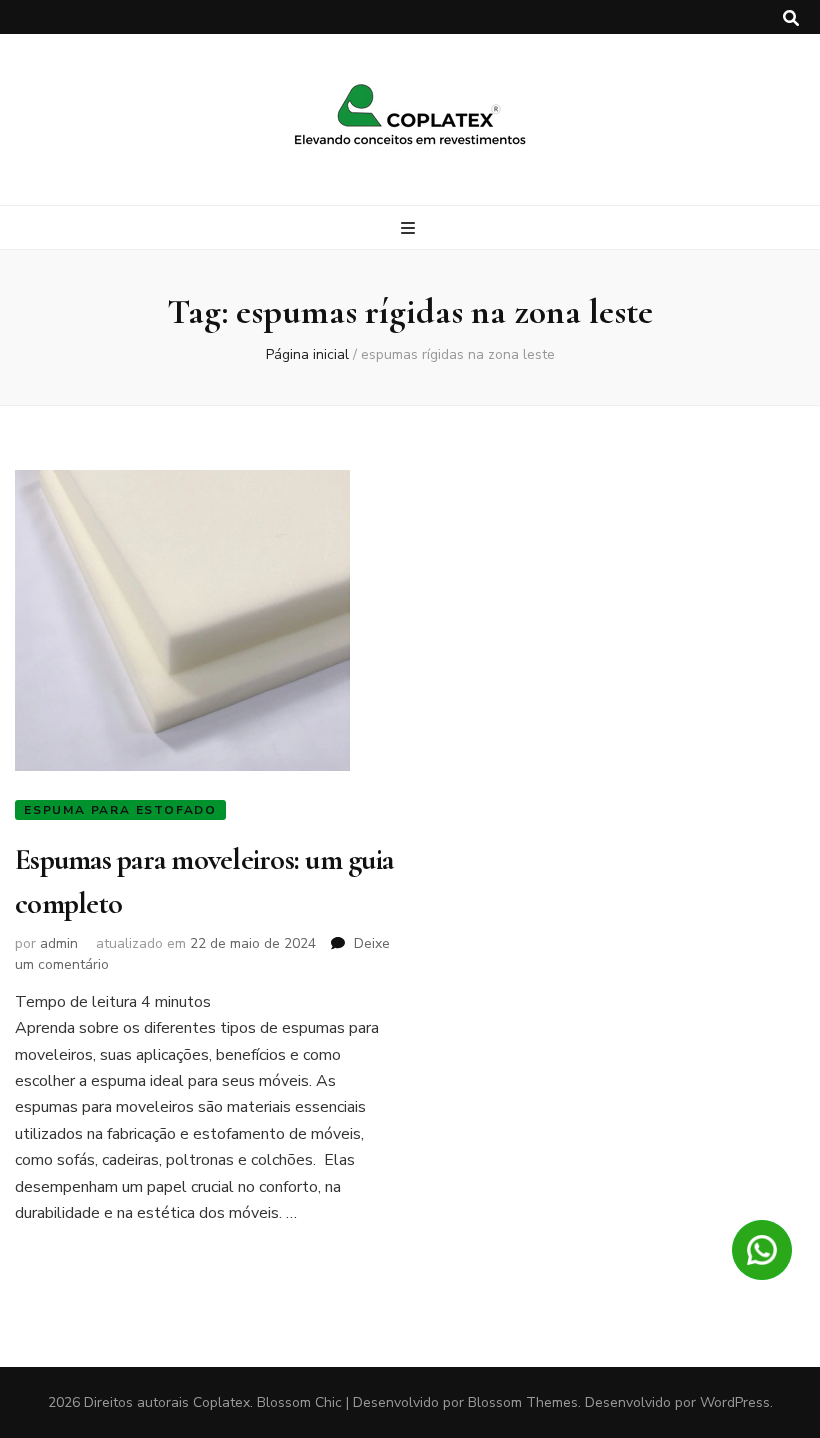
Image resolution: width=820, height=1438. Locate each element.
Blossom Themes (523, 1402)
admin (59, 943)
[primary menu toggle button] (410, 228)
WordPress (735, 1402)
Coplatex (221, 1402)
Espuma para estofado (120, 810)
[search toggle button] (791, 18)
